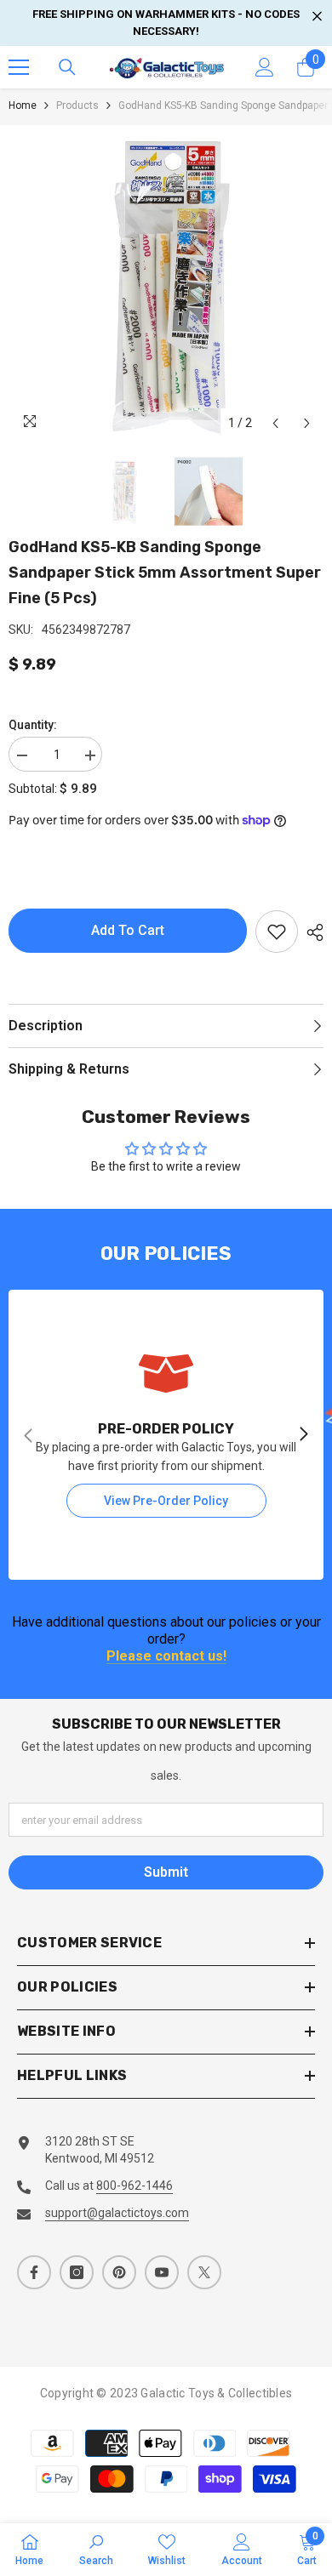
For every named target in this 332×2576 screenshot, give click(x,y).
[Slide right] (303, 1435)
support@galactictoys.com (117, 2213)
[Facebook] (34, 2272)
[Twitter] (204, 2272)
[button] (275, 423)
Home (23, 105)
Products (77, 105)
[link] (166, 1435)
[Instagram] (77, 2272)
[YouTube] (162, 2272)
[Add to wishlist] (277, 932)
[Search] (67, 67)
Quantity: (33, 725)
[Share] (311, 932)
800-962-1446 (135, 2186)
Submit (166, 1872)
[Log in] (265, 67)
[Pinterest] (119, 2272)
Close (317, 17)
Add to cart (128, 930)
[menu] (19, 67)
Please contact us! (166, 1657)
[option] (166, 282)
